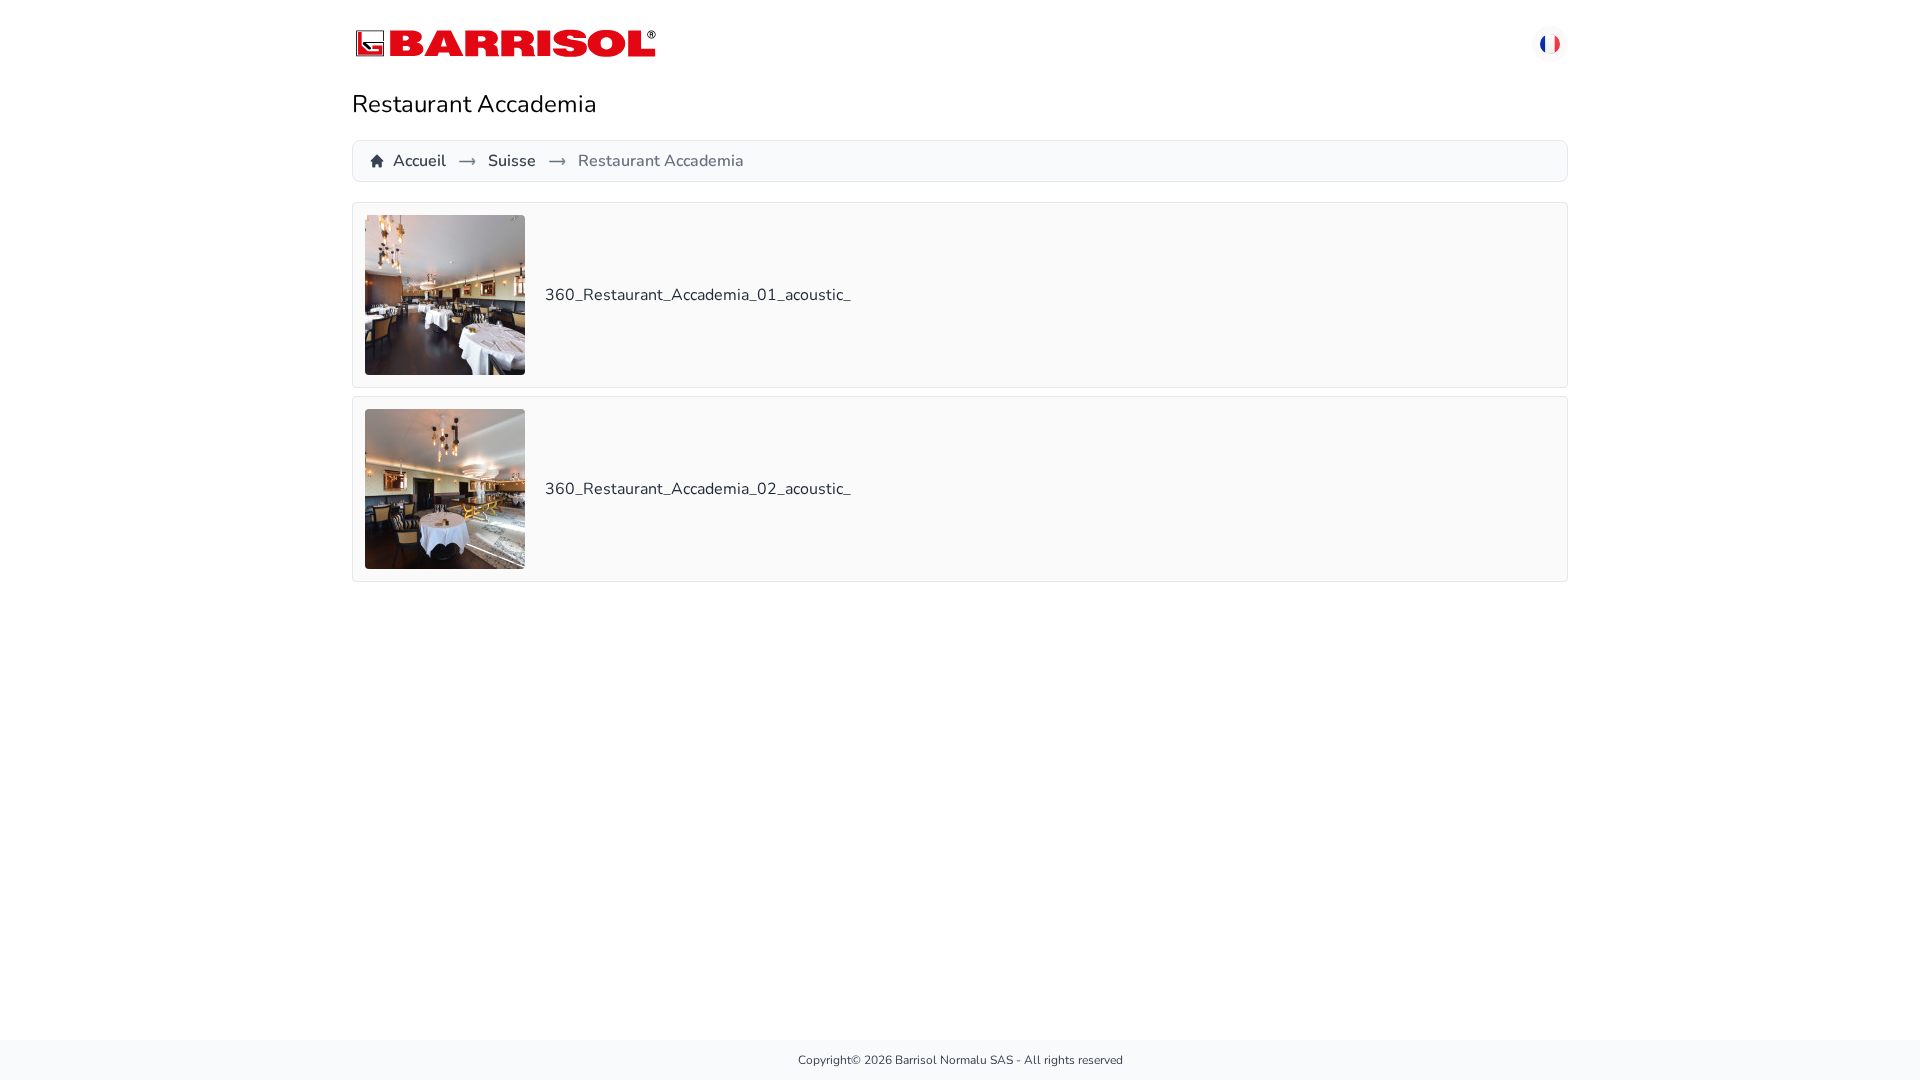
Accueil (419, 161)
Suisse (512, 161)
